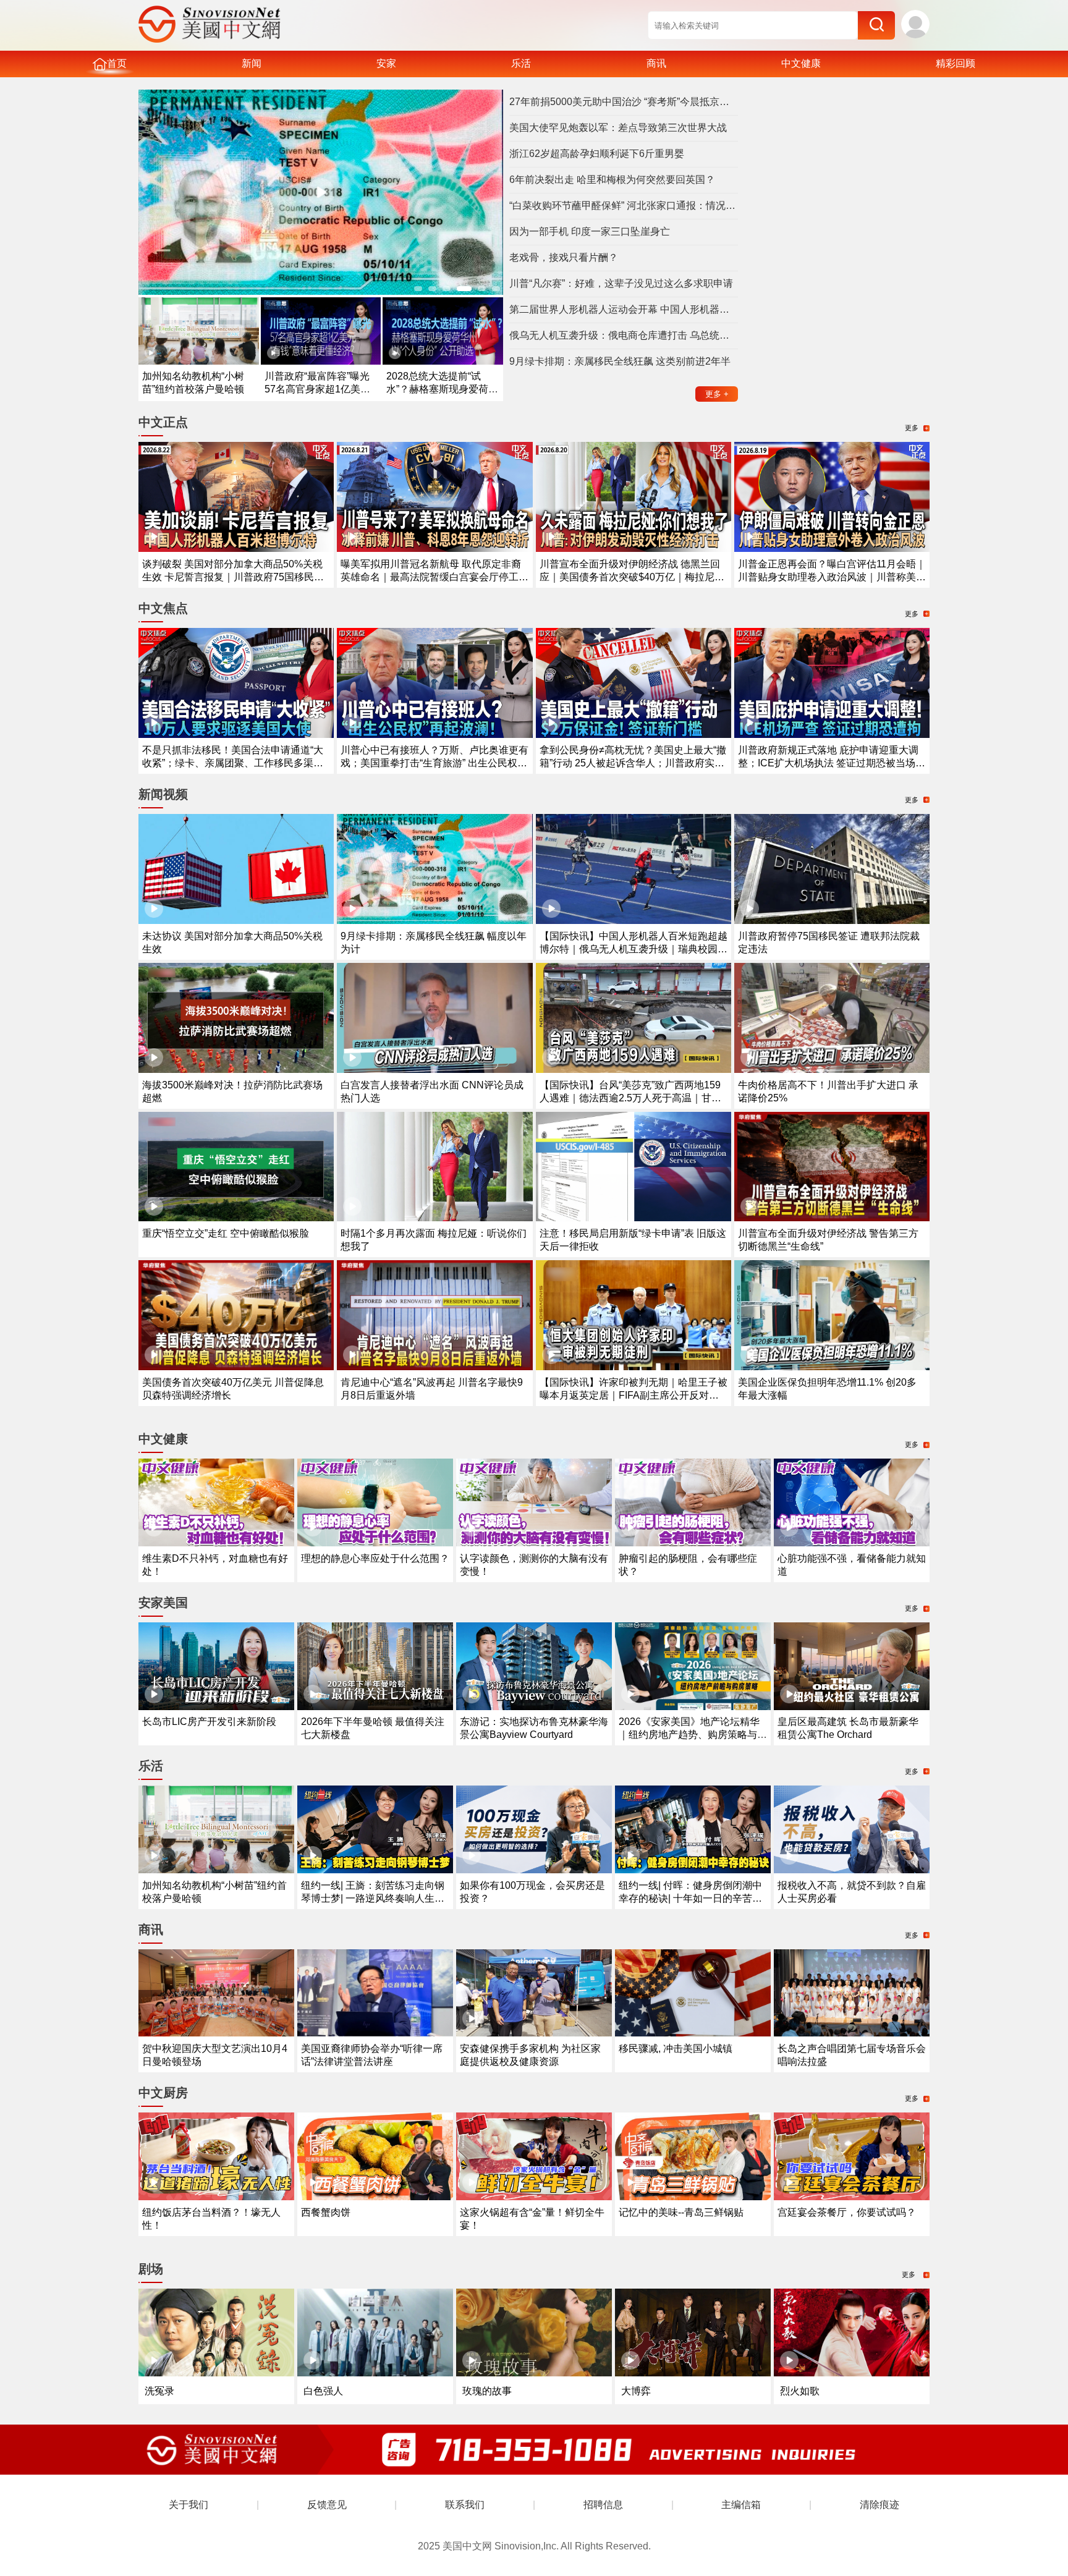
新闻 (252, 63)
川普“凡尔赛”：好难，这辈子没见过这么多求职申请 (621, 283)
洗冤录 (159, 2391)
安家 (386, 63)
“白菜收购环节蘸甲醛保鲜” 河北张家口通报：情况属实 (624, 205)
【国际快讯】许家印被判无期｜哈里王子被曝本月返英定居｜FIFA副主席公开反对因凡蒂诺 (634, 1395)
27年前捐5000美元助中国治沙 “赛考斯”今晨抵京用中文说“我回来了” (624, 102)
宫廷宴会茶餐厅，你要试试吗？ (847, 2212)
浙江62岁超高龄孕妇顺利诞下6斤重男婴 (597, 154)
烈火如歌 (800, 2391)
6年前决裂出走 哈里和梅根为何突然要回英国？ (612, 180)
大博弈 (636, 2391)
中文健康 (801, 63)
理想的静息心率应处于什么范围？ (375, 1558)
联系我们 (465, 2505)
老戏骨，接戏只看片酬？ (564, 257)
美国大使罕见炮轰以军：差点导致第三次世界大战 (618, 128)
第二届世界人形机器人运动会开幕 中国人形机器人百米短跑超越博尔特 (624, 309)
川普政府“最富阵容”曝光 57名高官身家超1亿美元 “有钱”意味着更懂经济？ (317, 389)
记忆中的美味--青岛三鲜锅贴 (681, 2212)
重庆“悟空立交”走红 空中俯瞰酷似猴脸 (226, 1233)
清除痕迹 (879, 2505)
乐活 (521, 63)
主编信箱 (741, 2505)
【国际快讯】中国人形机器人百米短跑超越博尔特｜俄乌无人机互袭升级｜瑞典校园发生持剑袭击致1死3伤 (634, 949)
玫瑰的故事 (487, 2391)
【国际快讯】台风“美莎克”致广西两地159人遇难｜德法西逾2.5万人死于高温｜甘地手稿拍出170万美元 (630, 1098)
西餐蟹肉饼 (326, 2212)
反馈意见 (327, 2505)
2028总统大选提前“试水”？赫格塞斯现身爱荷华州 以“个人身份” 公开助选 (442, 389)
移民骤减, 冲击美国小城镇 (676, 2049)
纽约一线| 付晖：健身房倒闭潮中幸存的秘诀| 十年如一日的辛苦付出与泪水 (690, 1898)
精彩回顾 (956, 63)
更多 (717, 394)
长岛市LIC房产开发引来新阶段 (209, 1722)
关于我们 (189, 2505)
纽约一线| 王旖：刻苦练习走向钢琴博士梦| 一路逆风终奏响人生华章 (373, 1898)
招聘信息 (603, 2505)
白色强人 (323, 2391)
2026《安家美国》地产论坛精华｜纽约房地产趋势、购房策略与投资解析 (693, 1735)
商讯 (656, 63)
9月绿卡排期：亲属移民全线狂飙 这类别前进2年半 (620, 361)
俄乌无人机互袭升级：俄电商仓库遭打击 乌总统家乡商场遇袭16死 (624, 335)
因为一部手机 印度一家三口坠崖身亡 (590, 231)
